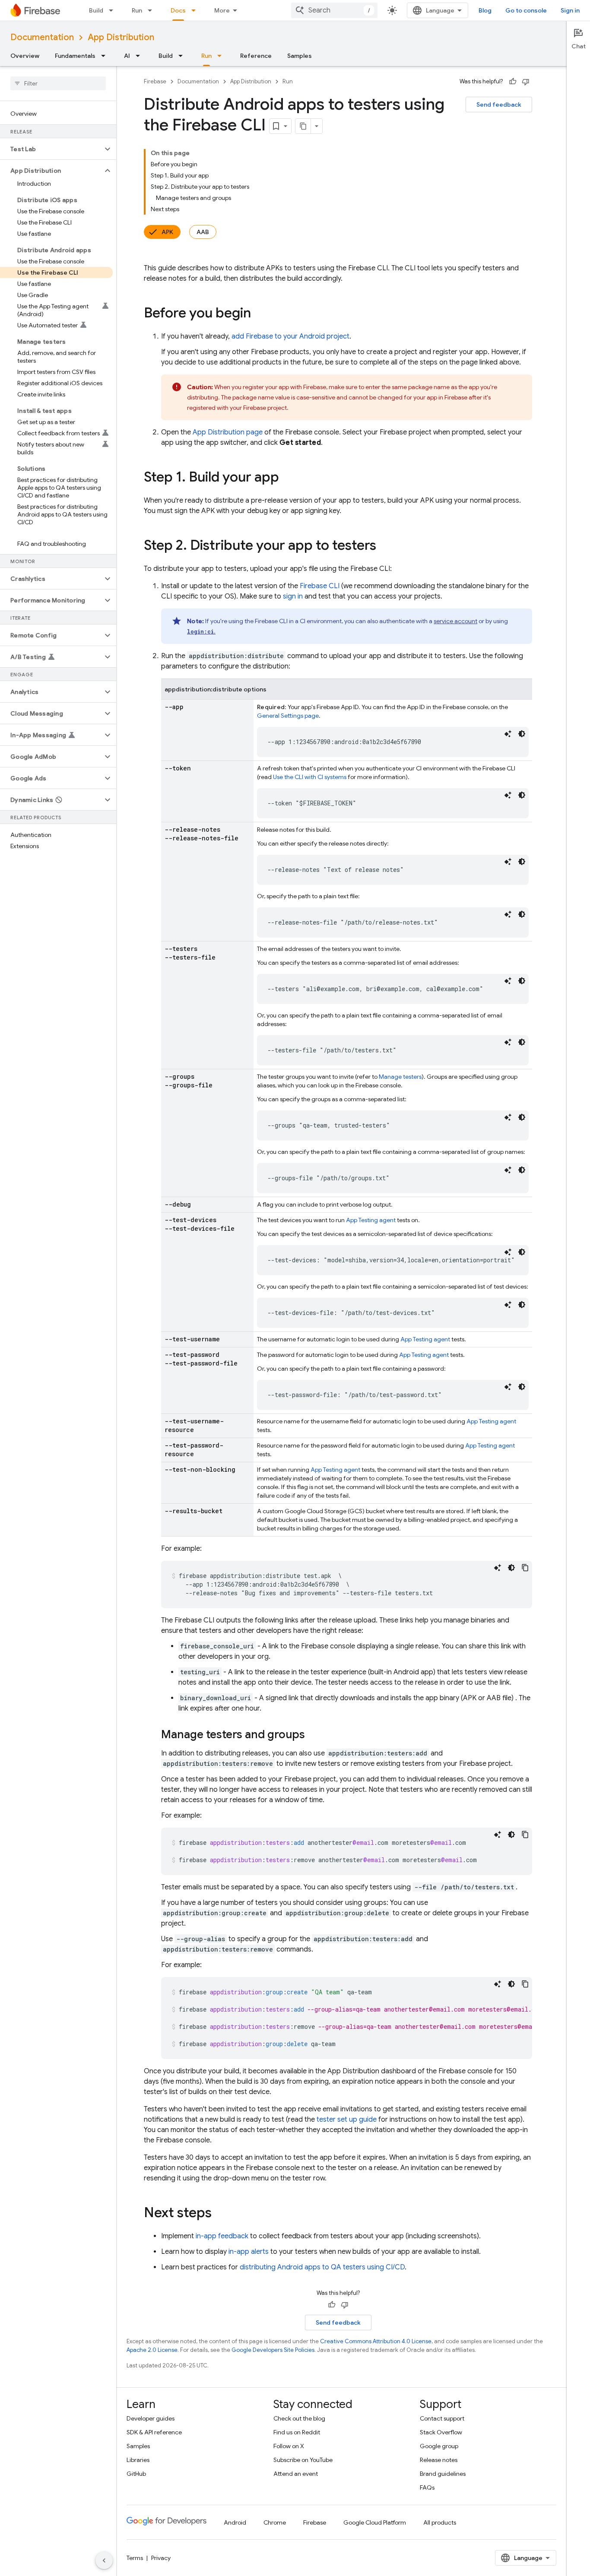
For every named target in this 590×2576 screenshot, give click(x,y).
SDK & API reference (154, 2432)
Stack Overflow (441, 2432)
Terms (135, 2558)
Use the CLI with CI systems (310, 777)
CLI (320, 586)
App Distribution (121, 37)
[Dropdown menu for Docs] (196, 10)
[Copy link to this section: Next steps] (220, 2214)
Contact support (442, 2418)
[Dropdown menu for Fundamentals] (106, 56)
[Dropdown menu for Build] (114, 10)
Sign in (570, 10)
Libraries (138, 2460)
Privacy (161, 2558)
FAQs (427, 2487)
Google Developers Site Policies (273, 2350)
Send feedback (499, 105)
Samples (300, 56)
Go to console (526, 10)
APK (167, 232)
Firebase (155, 81)
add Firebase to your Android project (290, 336)
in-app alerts (249, 2252)
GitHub (136, 2474)
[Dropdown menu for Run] (152, 10)
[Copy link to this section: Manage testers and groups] (314, 1735)
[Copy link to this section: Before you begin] (260, 314)
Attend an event (296, 2474)
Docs (178, 10)
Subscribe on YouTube (303, 2460)
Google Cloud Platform (375, 2522)
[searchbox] (58, 83)
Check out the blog (299, 2418)
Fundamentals (75, 56)
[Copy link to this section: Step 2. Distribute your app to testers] (385, 546)
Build (96, 10)
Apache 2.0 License (152, 2350)
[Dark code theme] (522, 734)
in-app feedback (222, 2236)
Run (137, 10)
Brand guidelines (443, 2474)
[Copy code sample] (525, 1568)
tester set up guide (347, 2120)
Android (235, 2522)
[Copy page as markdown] (303, 126)
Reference (256, 56)
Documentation (42, 37)
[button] (51, 149)
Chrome (275, 2522)
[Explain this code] (508, 734)
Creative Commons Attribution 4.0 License (376, 2341)
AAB (203, 232)
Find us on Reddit (297, 2432)
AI (127, 56)
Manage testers (400, 1077)
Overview (25, 56)
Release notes (439, 2460)
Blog (485, 10)
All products (440, 2522)
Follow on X (289, 2446)
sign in (293, 596)
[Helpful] (513, 82)
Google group (439, 2446)
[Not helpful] (526, 82)
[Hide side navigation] (104, 2560)
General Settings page (288, 716)
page (228, 432)
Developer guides (151, 2418)
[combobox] (334, 10)
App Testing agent (371, 1220)
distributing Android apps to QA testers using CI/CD (322, 2267)
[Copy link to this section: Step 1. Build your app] (288, 478)
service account (455, 621)
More (222, 10)
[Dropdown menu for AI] (140, 56)
